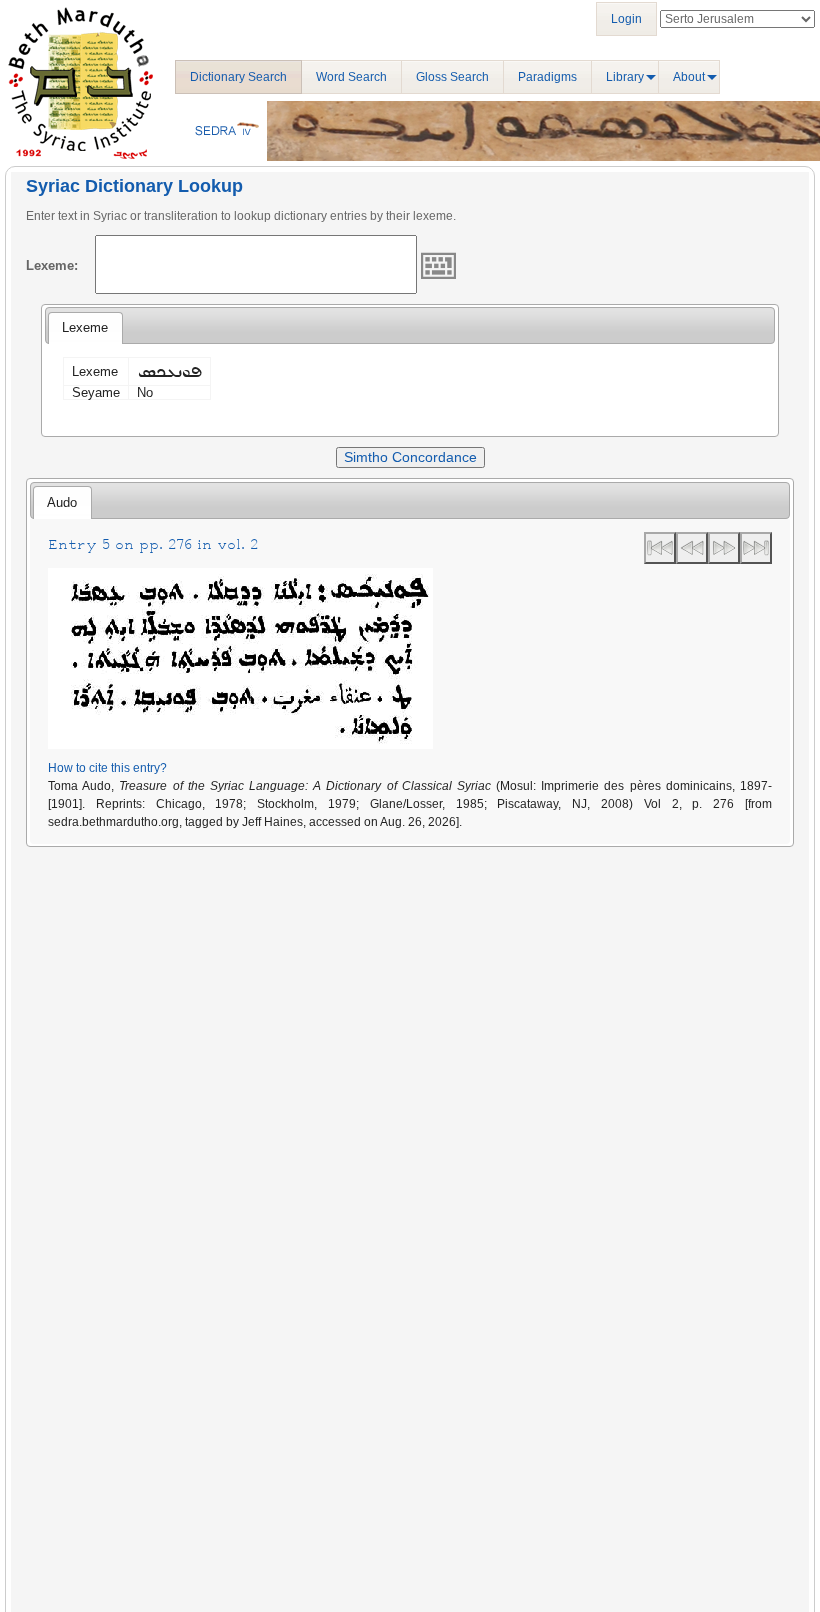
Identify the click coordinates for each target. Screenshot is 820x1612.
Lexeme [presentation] (85, 327)
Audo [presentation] (62, 502)
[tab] (85, 328)
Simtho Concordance (410, 457)
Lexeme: (52, 265)
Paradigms (547, 77)
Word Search (351, 77)
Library (625, 77)
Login (626, 19)
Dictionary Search (238, 77)
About (689, 77)
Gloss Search (452, 77)
